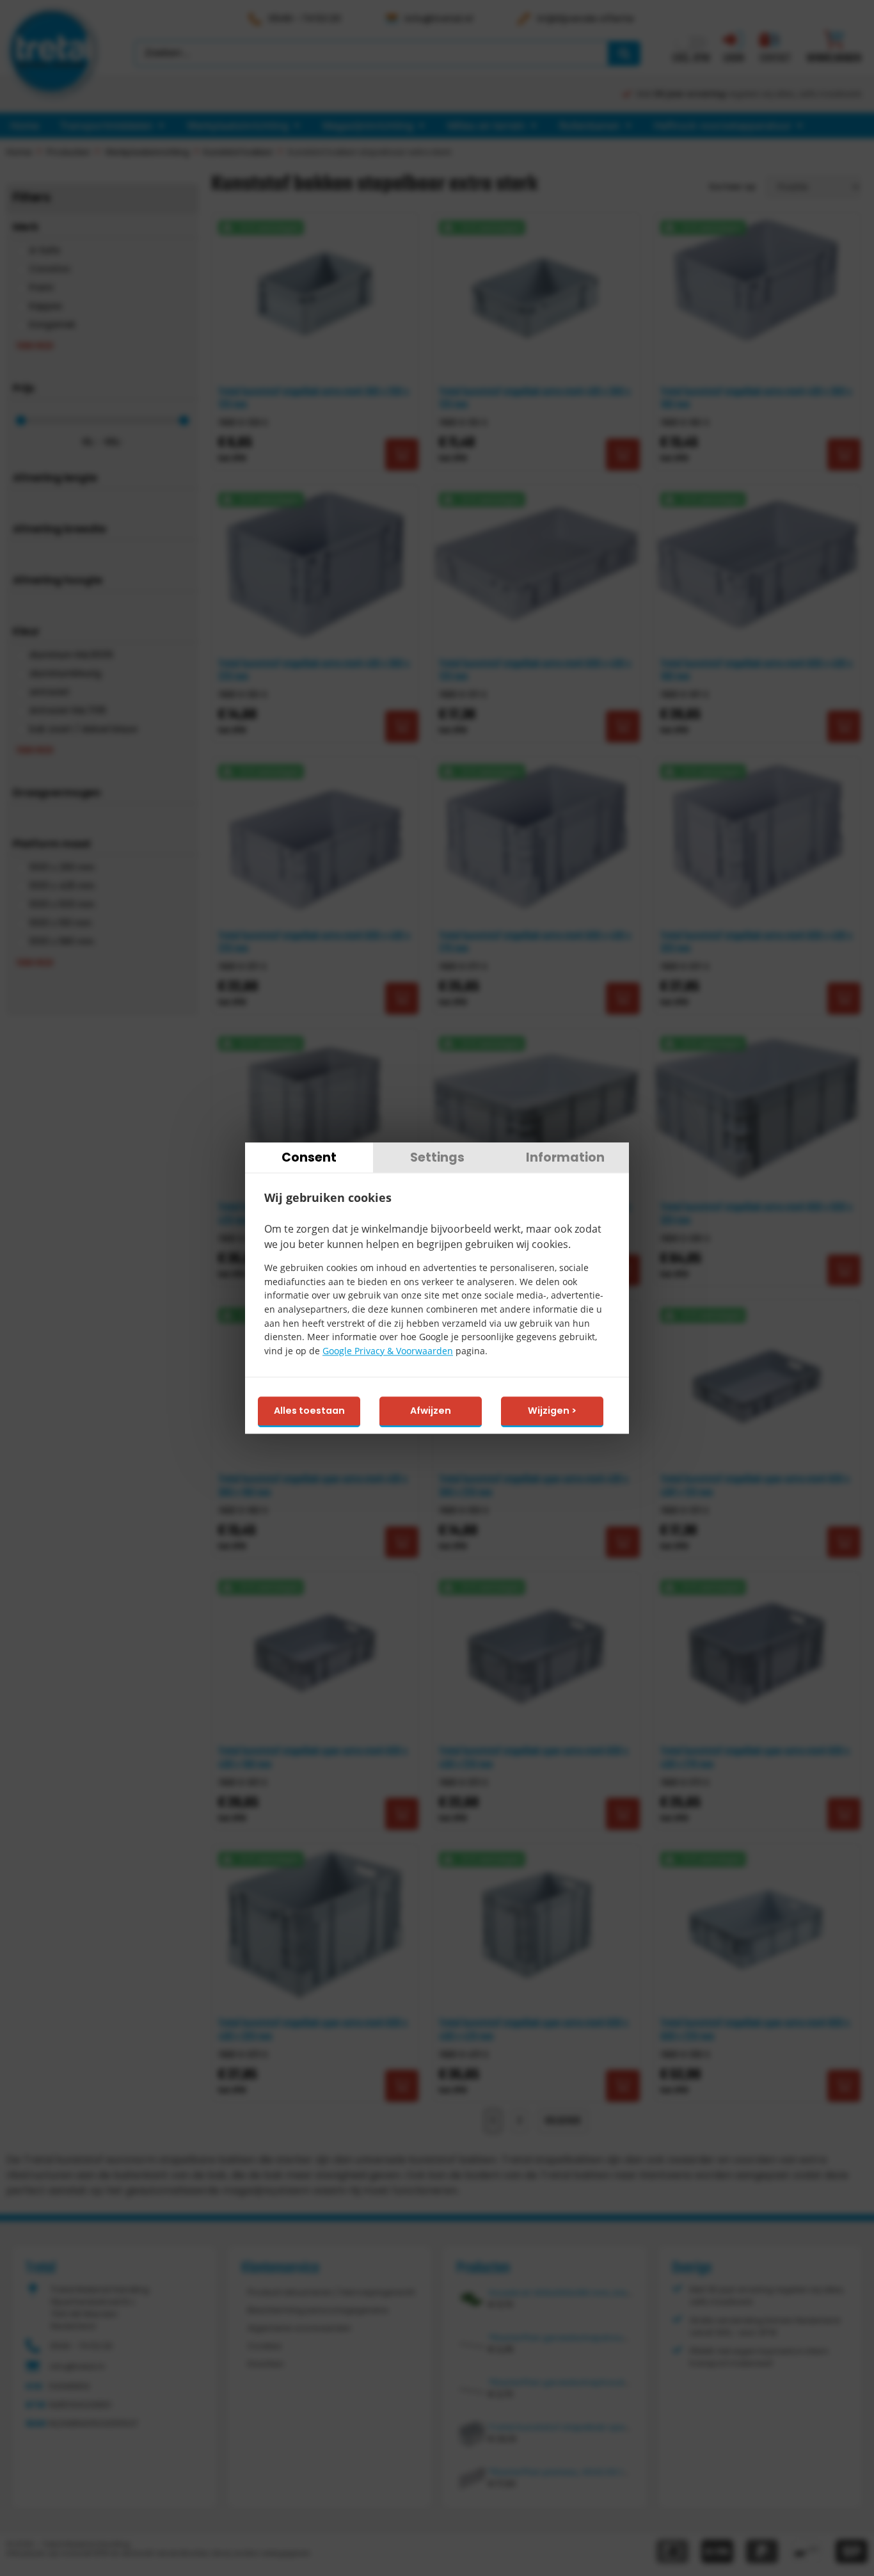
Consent (309, 1157)
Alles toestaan (309, 1411)
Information (565, 1157)
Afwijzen (431, 1411)
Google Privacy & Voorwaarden (388, 1351)
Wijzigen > (552, 1411)
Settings (437, 1157)
